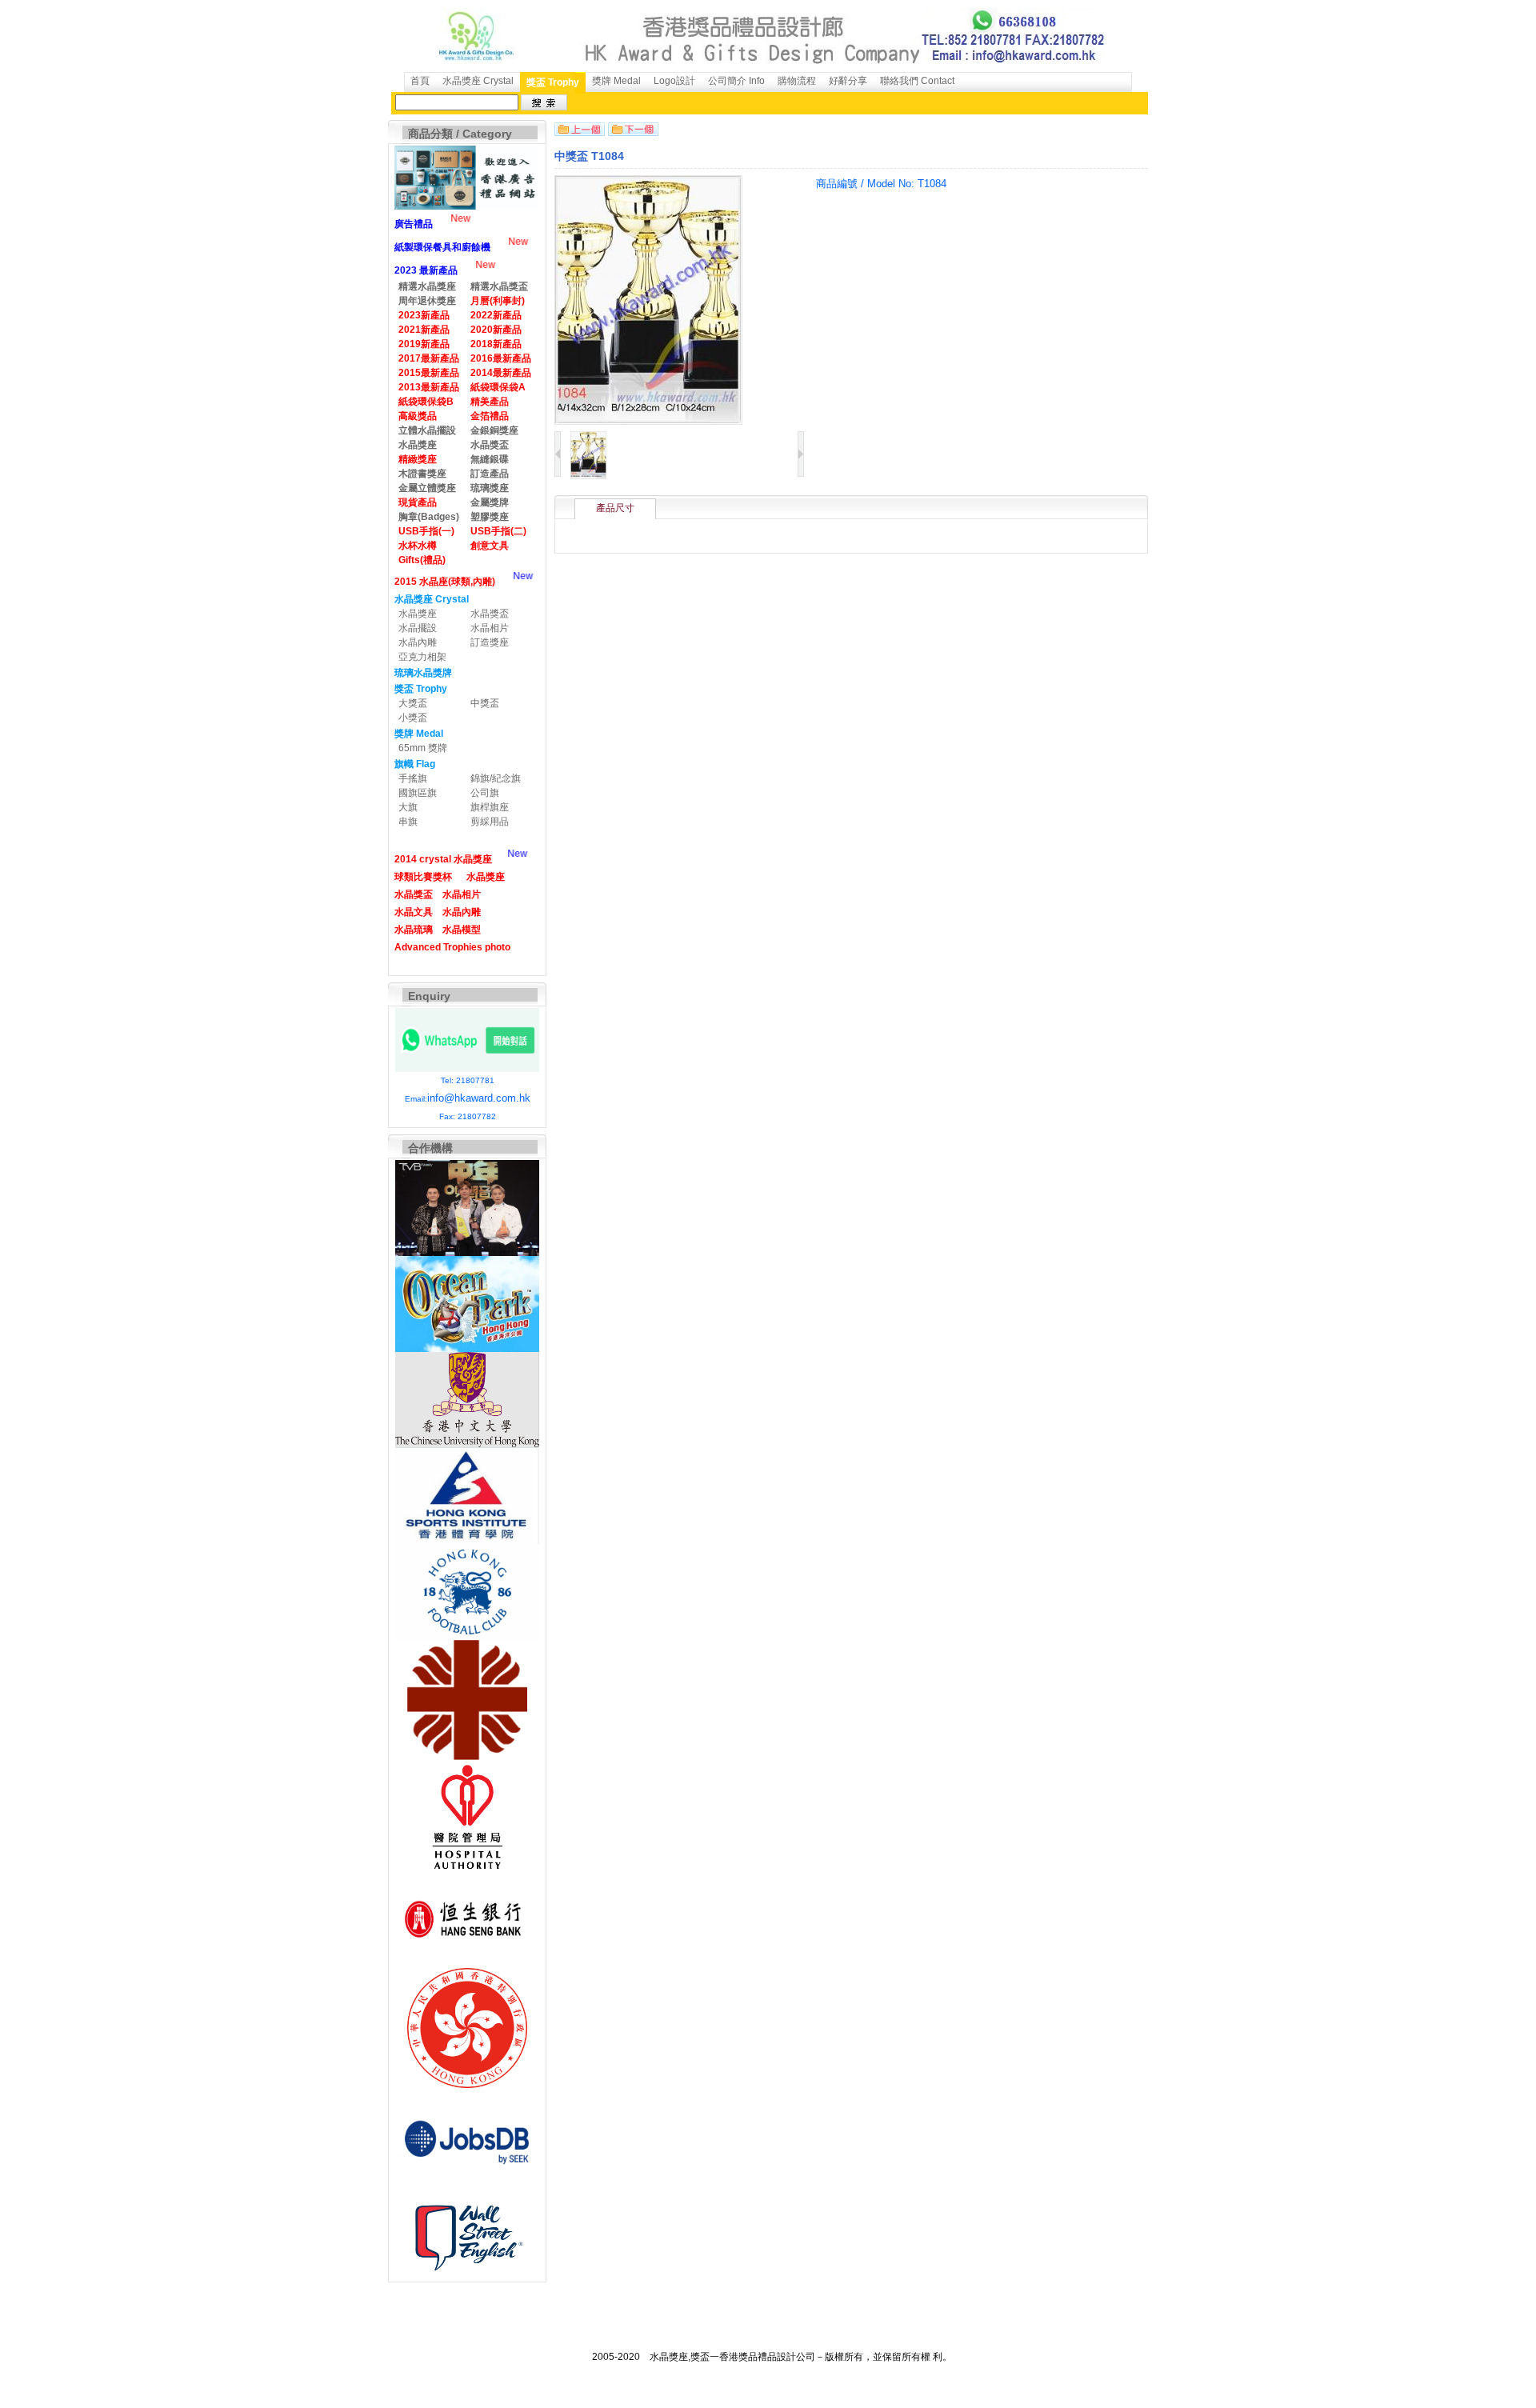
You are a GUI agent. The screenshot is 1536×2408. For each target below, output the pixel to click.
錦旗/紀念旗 (496, 778)
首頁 (420, 81)
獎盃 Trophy (553, 82)
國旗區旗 (418, 793)
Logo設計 (674, 81)
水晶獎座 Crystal (478, 81)
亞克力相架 (422, 657)
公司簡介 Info (736, 81)
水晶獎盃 (490, 614)
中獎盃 (485, 703)
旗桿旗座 (490, 807)
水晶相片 (490, 628)
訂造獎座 (490, 642)
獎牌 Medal (616, 81)
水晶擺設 (418, 628)
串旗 (408, 822)
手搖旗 (413, 778)
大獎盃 (413, 703)
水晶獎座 (418, 614)
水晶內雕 (418, 642)
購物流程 (797, 81)
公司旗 (485, 793)
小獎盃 (413, 718)
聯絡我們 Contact (917, 81)
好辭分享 (848, 81)
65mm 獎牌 (423, 748)
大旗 (408, 807)
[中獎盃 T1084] (588, 476)
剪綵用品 (490, 822)
